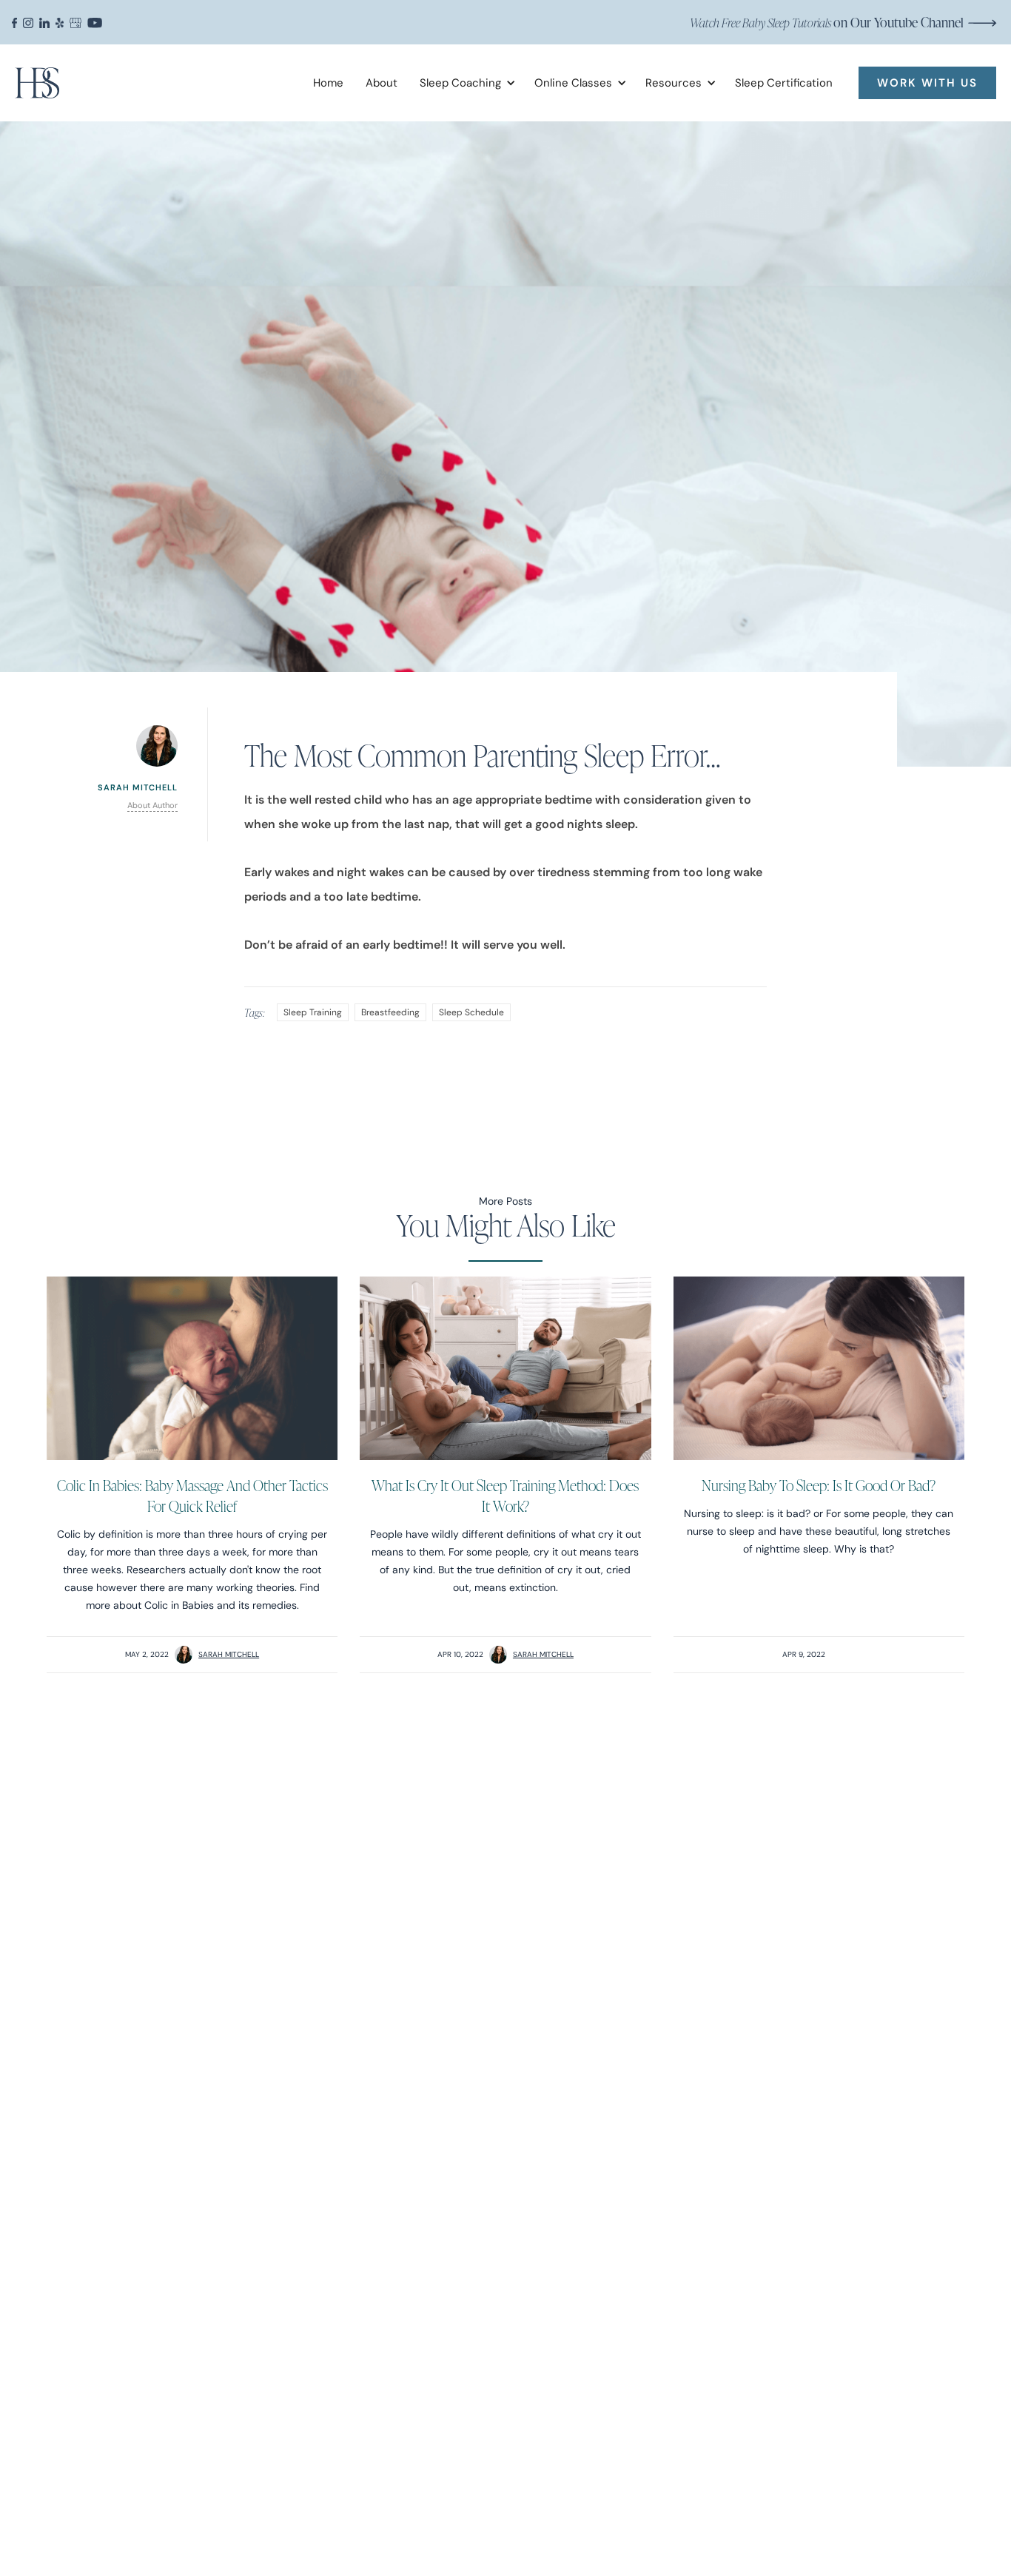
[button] (462, 83)
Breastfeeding (390, 1012)
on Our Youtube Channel (827, 22)
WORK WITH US (927, 83)
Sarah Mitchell (229, 1654)
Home (328, 83)
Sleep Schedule (471, 1012)
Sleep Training (313, 1012)
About (382, 83)
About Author (152, 805)
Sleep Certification (784, 83)
